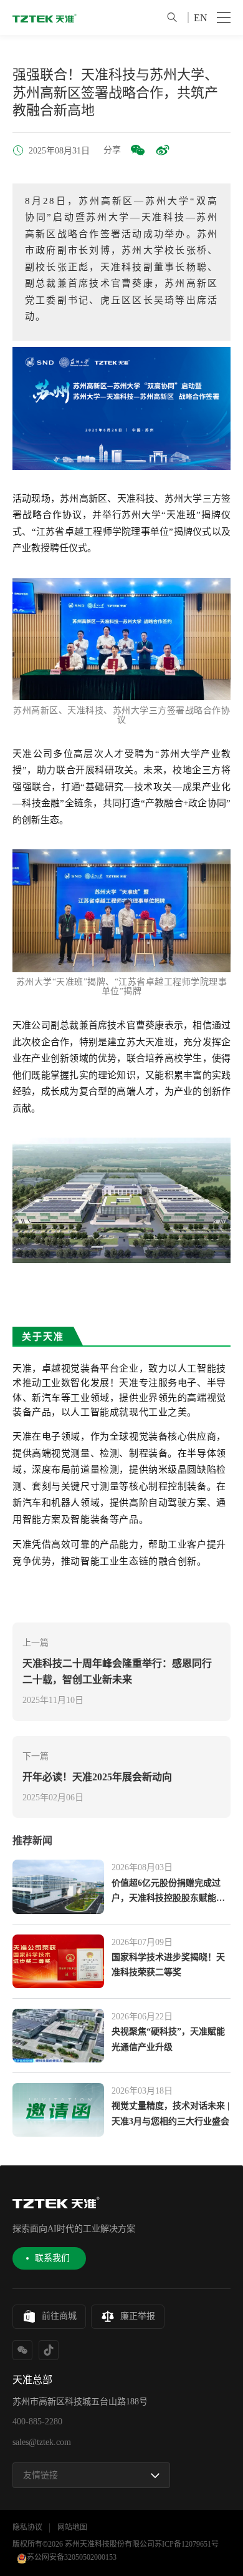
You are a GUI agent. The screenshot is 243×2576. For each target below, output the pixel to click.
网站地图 (72, 2527)
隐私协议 (27, 2527)
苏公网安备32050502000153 (72, 2557)
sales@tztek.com (42, 2442)
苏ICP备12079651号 (187, 2544)
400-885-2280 (37, 2422)
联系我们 (52, 2258)
